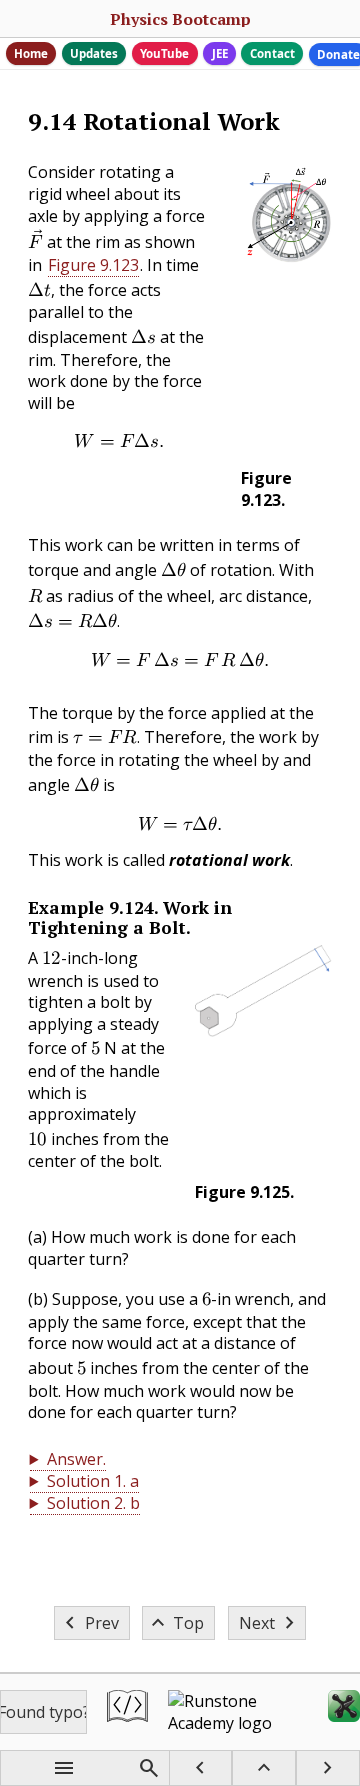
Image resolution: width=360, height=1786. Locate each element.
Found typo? (43, 1712)
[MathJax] (344, 1712)
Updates (94, 53)
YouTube (164, 53)
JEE (220, 53)
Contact (272, 53)
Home (31, 53)
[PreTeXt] (127, 1712)
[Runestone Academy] (238, 1712)
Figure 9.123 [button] (93, 265)
